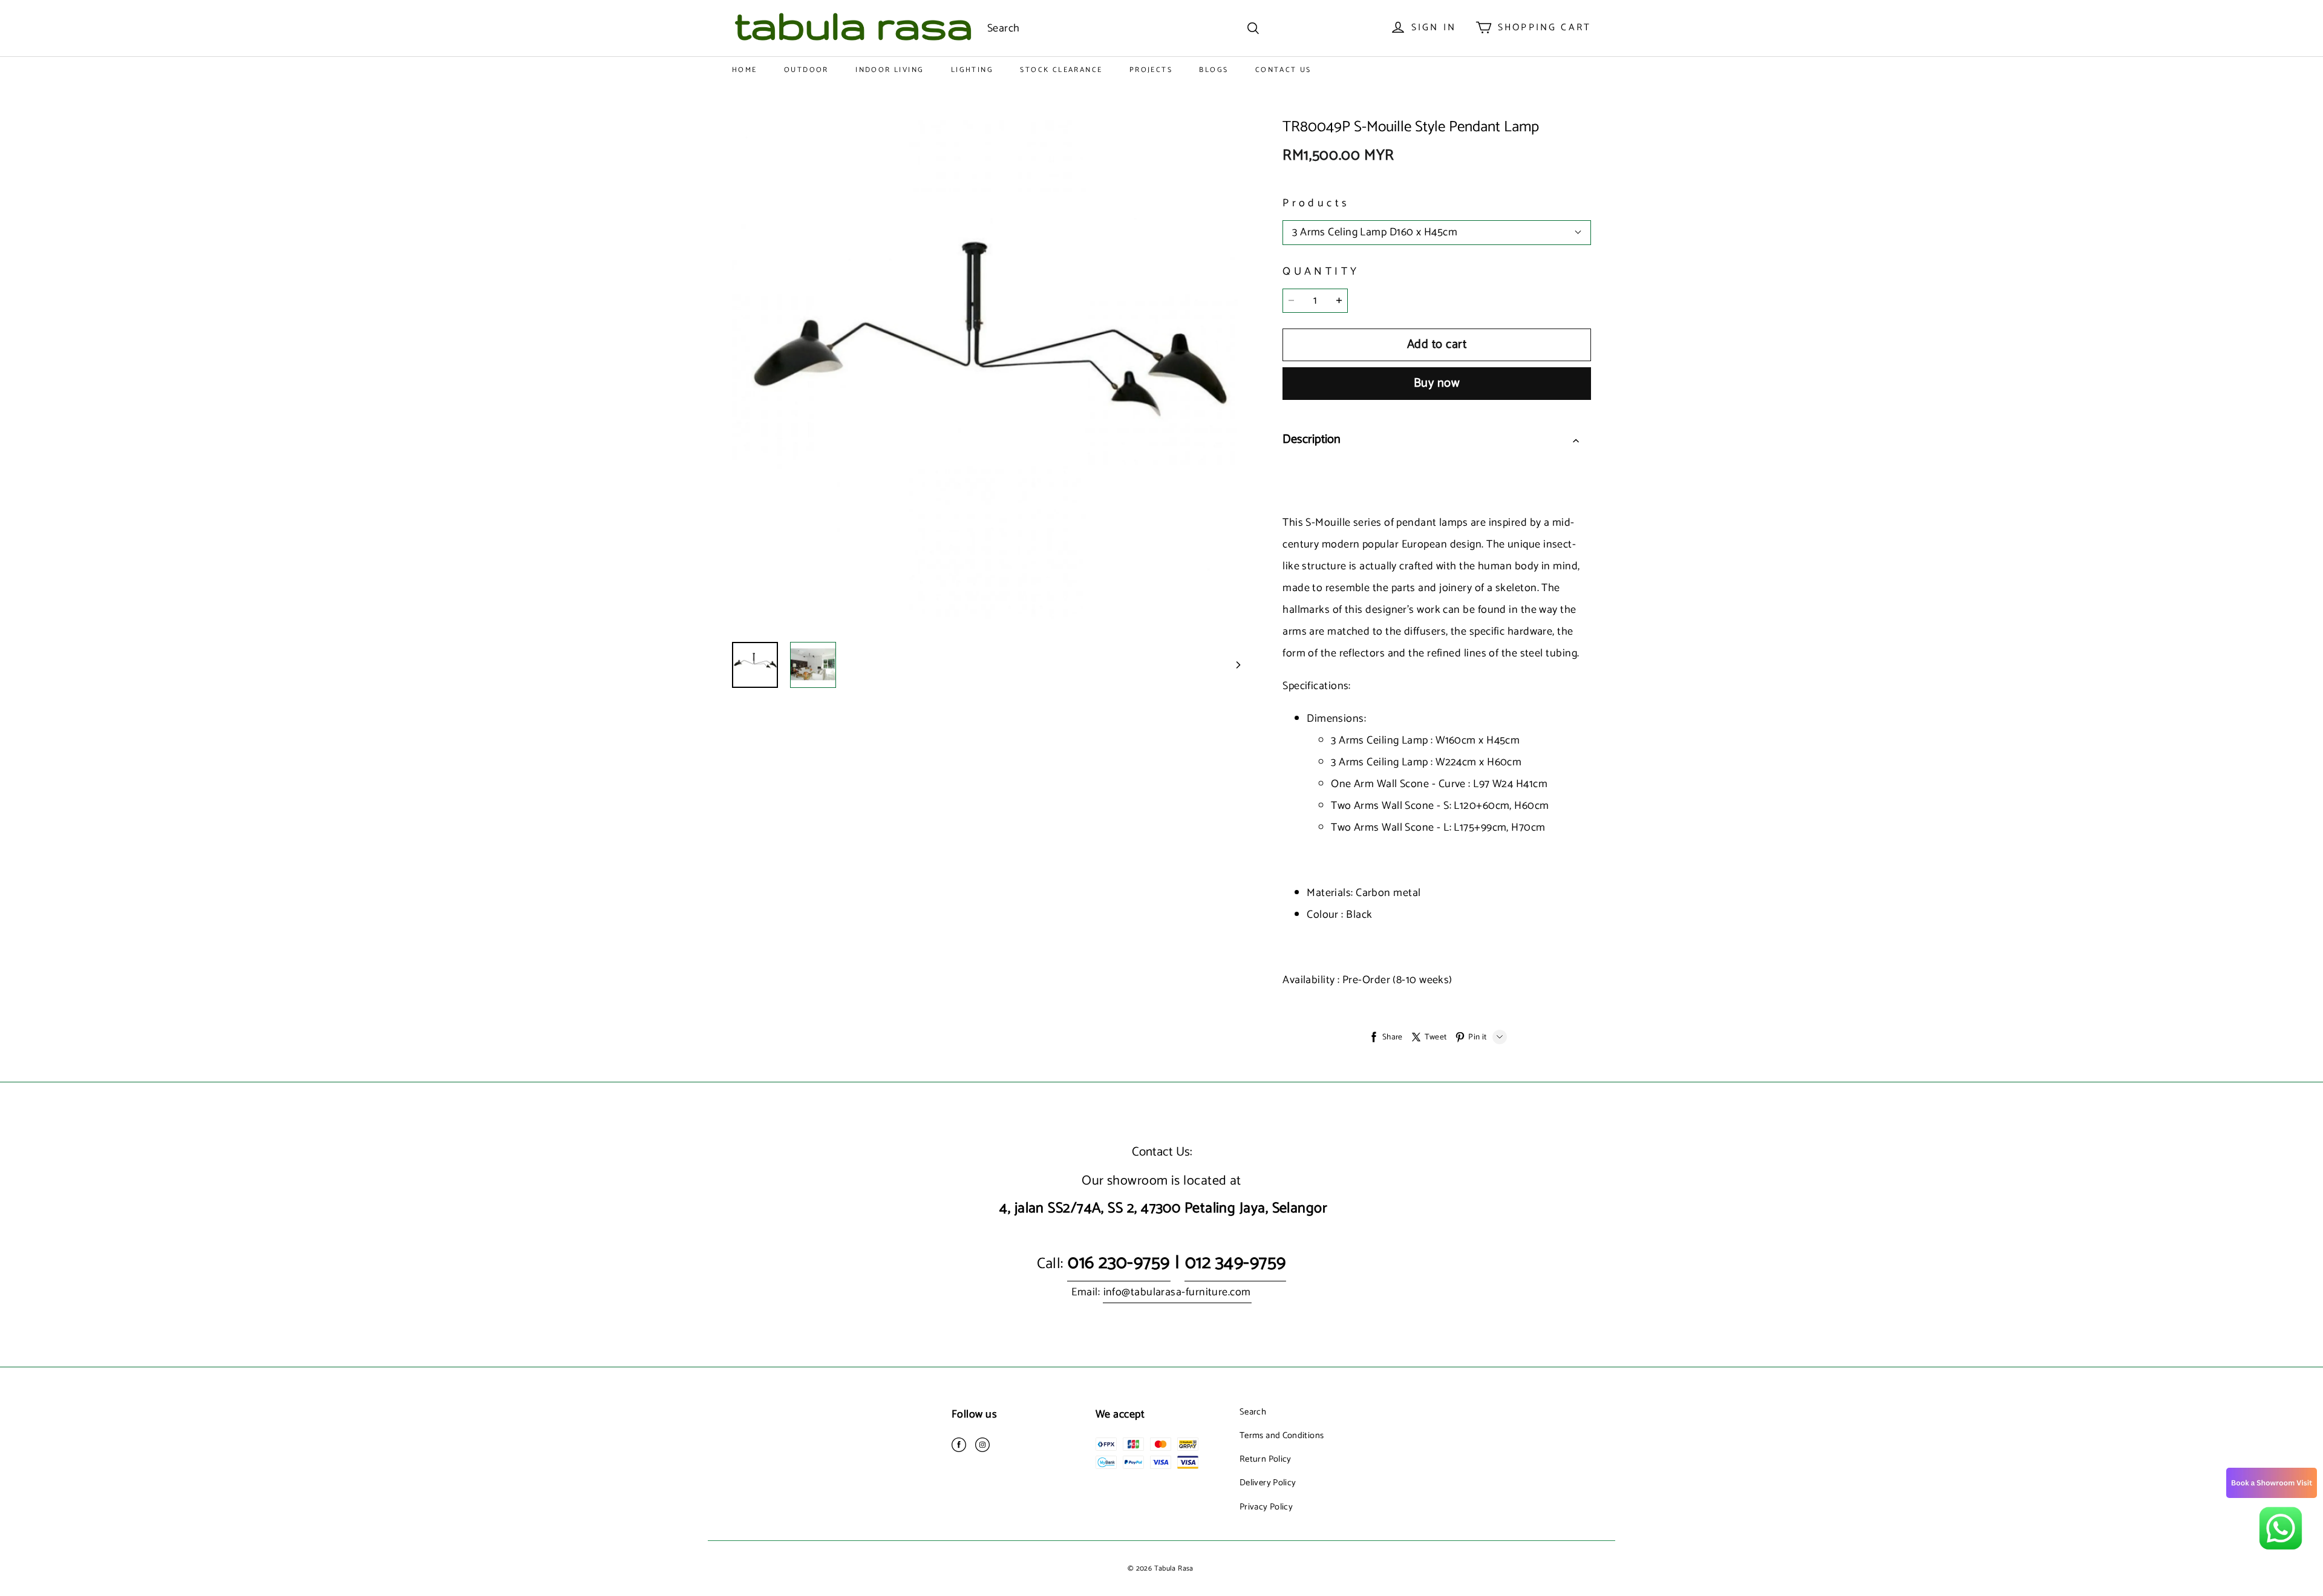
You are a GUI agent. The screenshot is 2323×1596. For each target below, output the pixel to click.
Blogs (1214, 70)
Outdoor (806, 70)
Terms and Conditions (1282, 1436)
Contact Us (1283, 70)
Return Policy (1266, 1459)
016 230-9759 (1119, 1263)
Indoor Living (890, 70)
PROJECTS (1151, 70)
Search (1253, 1412)
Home (745, 70)
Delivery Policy (1268, 1483)
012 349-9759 (1235, 1263)
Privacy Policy (1266, 1507)
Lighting (972, 70)
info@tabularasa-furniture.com (1177, 1292)
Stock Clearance (1061, 70)
